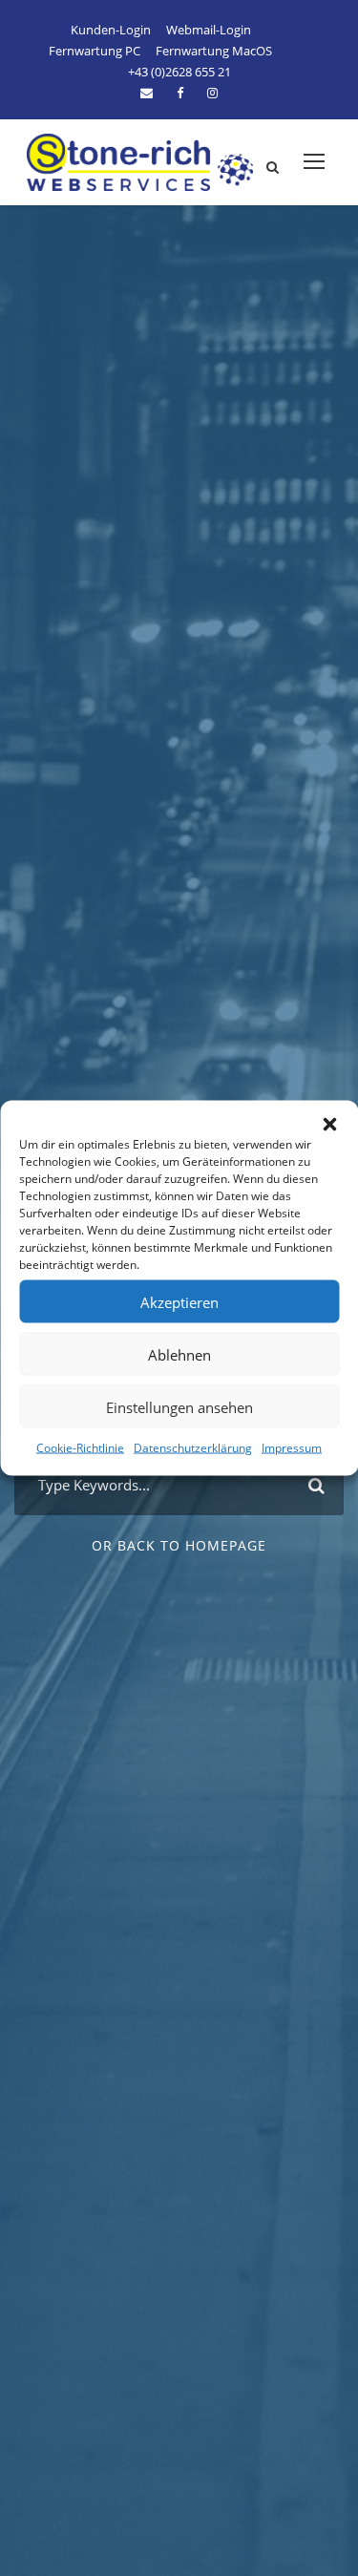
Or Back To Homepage (179, 1545)
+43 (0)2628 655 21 (179, 72)
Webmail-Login (209, 30)
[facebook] (180, 93)
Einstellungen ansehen (179, 1406)
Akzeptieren (179, 1301)
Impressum (292, 1448)
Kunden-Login (111, 30)
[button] (329, 1125)
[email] (147, 93)
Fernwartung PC (95, 51)
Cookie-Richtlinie (80, 1448)
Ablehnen (179, 1354)
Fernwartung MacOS (214, 51)
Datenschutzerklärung (193, 1448)
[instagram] (212, 93)
